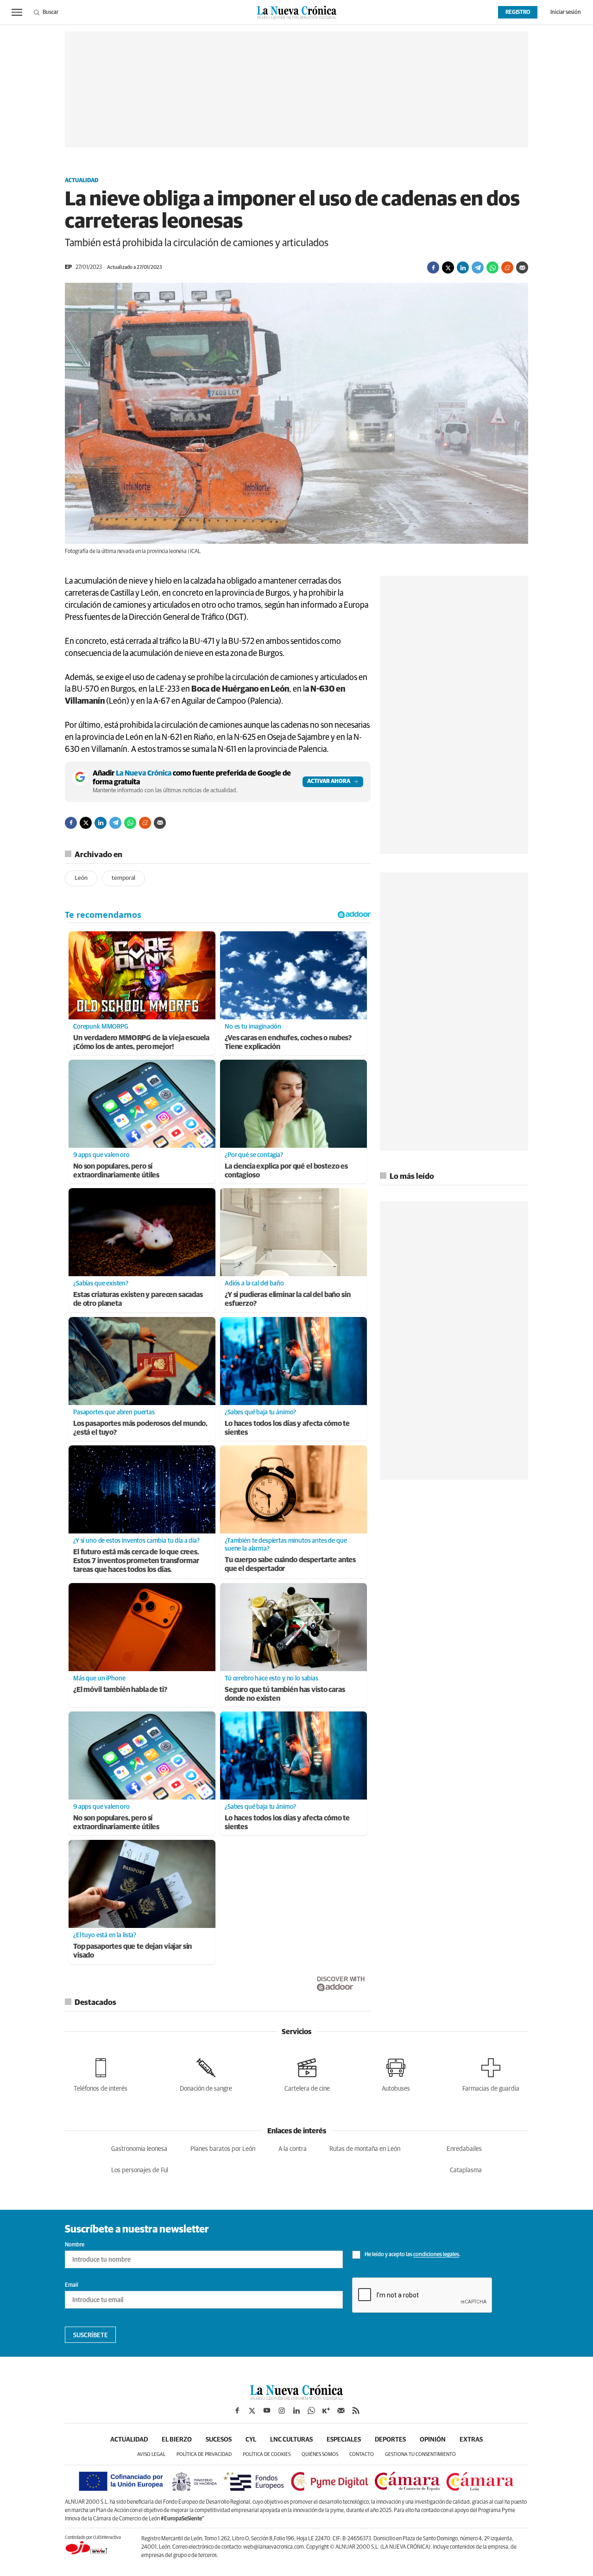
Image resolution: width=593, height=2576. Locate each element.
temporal (123, 878)
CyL (251, 2440)
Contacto (362, 2454)
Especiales (344, 2440)
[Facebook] (433, 267)
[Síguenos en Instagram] (282, 2411)
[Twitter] (448, 267)
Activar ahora (329, 782)
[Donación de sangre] (206, 2073)
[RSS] (356, 2411)
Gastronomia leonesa (139, 2149)
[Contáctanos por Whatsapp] (311, 2411)
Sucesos (219, 2440)
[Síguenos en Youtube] (267, 2411)
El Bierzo (177, 2440)
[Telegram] (478, 267)
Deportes (390, 2440)
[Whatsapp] (492, 267)
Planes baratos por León (223, 2149)
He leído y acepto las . (412, 2255)
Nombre (75, 2245)
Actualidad (82, 181)
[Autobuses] (396, 2073)
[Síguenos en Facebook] (237, 2411)
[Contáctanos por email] (341, 2411)
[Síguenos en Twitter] (252, 2411)
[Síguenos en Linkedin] (296, 2411)
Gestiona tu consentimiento (420, 2454)
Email (72, 2285)
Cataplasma (466, 2170)
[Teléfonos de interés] (101, 2073)
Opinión (433, 2440)
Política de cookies (267, 2454)
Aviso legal (151, 2454)
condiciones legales (436, 2255)
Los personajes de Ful (140, 2170)
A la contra (293, 2149)
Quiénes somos (320, 2454)
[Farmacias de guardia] (491, 2073)
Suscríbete (91, 2335)
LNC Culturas (291, 2440)
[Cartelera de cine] (307, 2073)
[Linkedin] (463, 267)
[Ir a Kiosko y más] (326, 2411)
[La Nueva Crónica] (296, 2398)
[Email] (522, 267)
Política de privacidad (204, 2454)
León (81, 878)
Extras (471, 2440)
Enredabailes (464, 2149)
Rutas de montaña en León (365, 2149)
